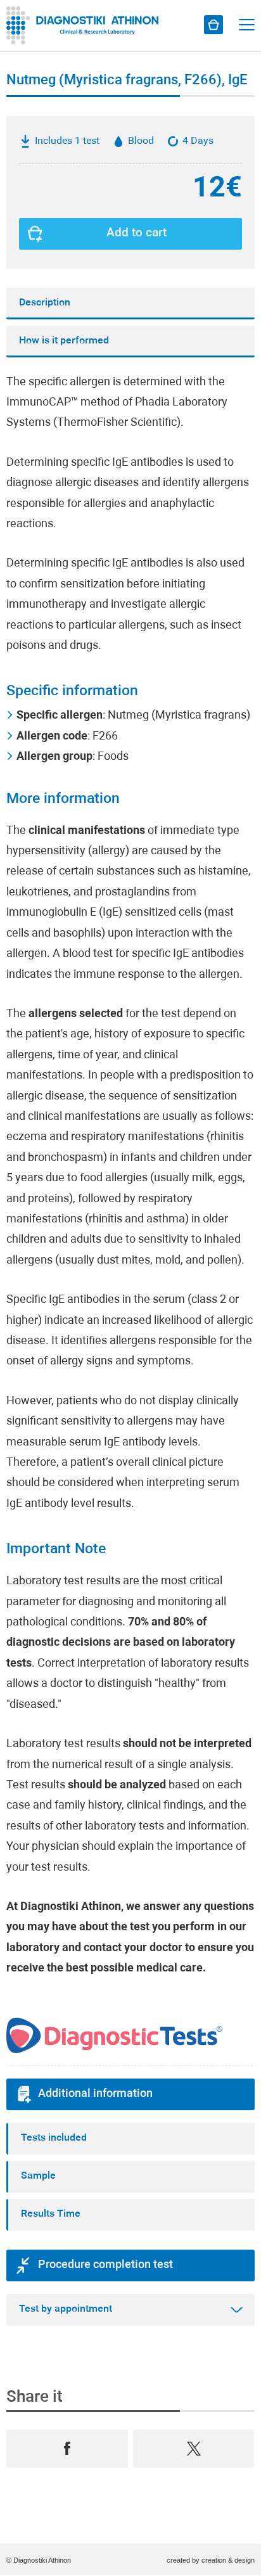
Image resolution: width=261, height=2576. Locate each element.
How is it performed (64, 341)
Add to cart (137, 234)
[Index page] (86, 25)
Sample (38, 2176)
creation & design (228, 2560)
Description (45, 303)
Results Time (51, 2214)
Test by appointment (66, 2309)
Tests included (54, 2138)
